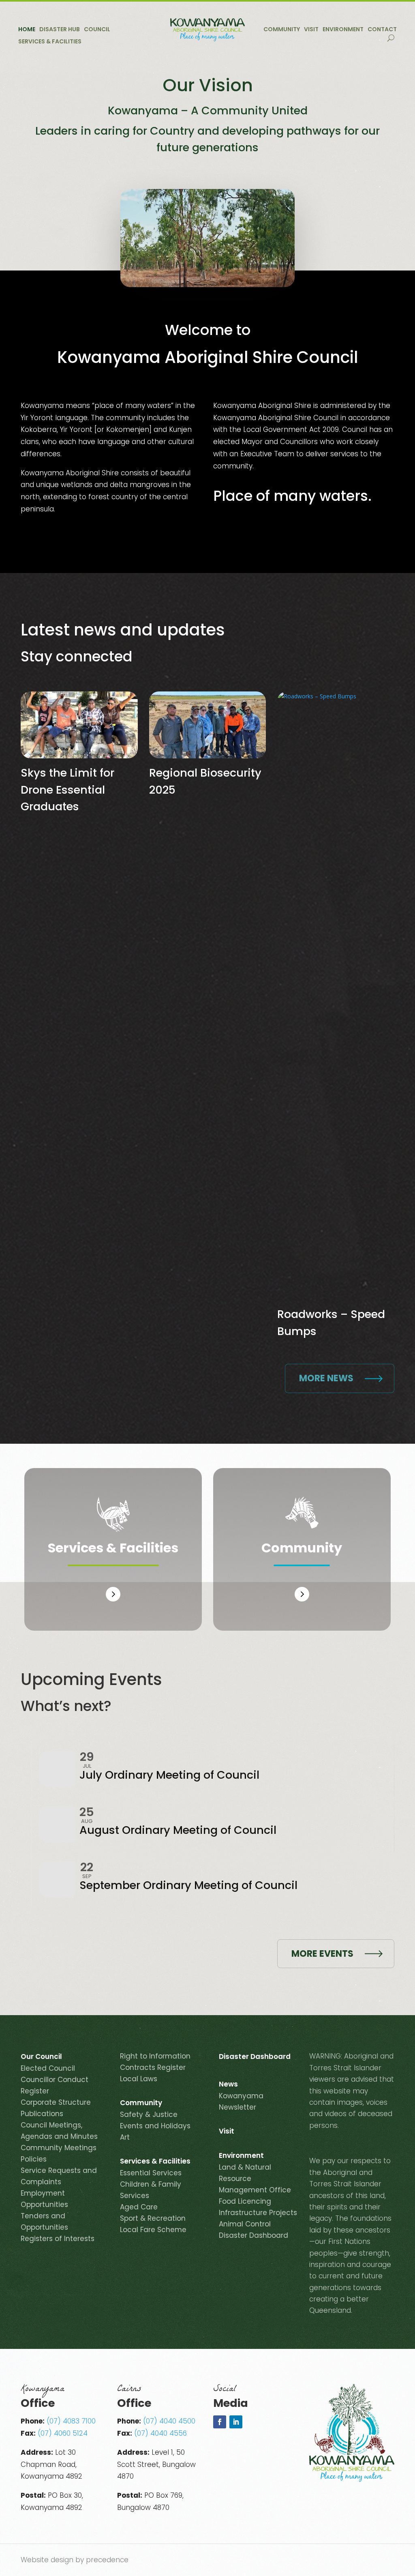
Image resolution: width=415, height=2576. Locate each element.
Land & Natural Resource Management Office (255, 2179)
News (228, 2085)
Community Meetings (59, 2148)
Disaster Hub (60, 30)
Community (282, 30)
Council (97, 30)
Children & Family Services (151, 2190)
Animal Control (245, 2224)
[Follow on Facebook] (220, 2422)
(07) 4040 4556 (160, 2433)
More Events (322, 1954)
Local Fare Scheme (153, 2230)
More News (326, 1378)
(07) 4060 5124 (63, 2433)
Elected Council (48, 2068)
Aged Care (139, 2207)
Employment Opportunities (44, 2199)
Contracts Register (153, 2067)
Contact (382, 30)
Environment (343, 30)
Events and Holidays (155, 2126)
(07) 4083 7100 (71, 2421)
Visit (311, 30)
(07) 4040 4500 (169, 2421)
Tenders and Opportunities (44, 2222)
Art (125, 2137)
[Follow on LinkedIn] (236, 2422)
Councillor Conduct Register (55, 2085)
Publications (42, 2114)
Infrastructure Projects (258, 2213)
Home (27, 30)
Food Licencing (245, 2201)
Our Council (41, 2058)
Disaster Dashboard (255, 2058)
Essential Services (151, 2173)
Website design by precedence (75, 2560)
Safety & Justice (149, 2114)
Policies (34, 2159)
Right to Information (155, 2056)
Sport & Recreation (153, 2218)
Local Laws (139, 2079)
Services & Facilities (50, 42)
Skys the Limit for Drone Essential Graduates (67, 790)
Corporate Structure (56, 2102)
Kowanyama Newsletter (241, 2102)
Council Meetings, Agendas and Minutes (59, 2131)
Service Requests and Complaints (59, 2176)
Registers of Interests (58, 2239)
